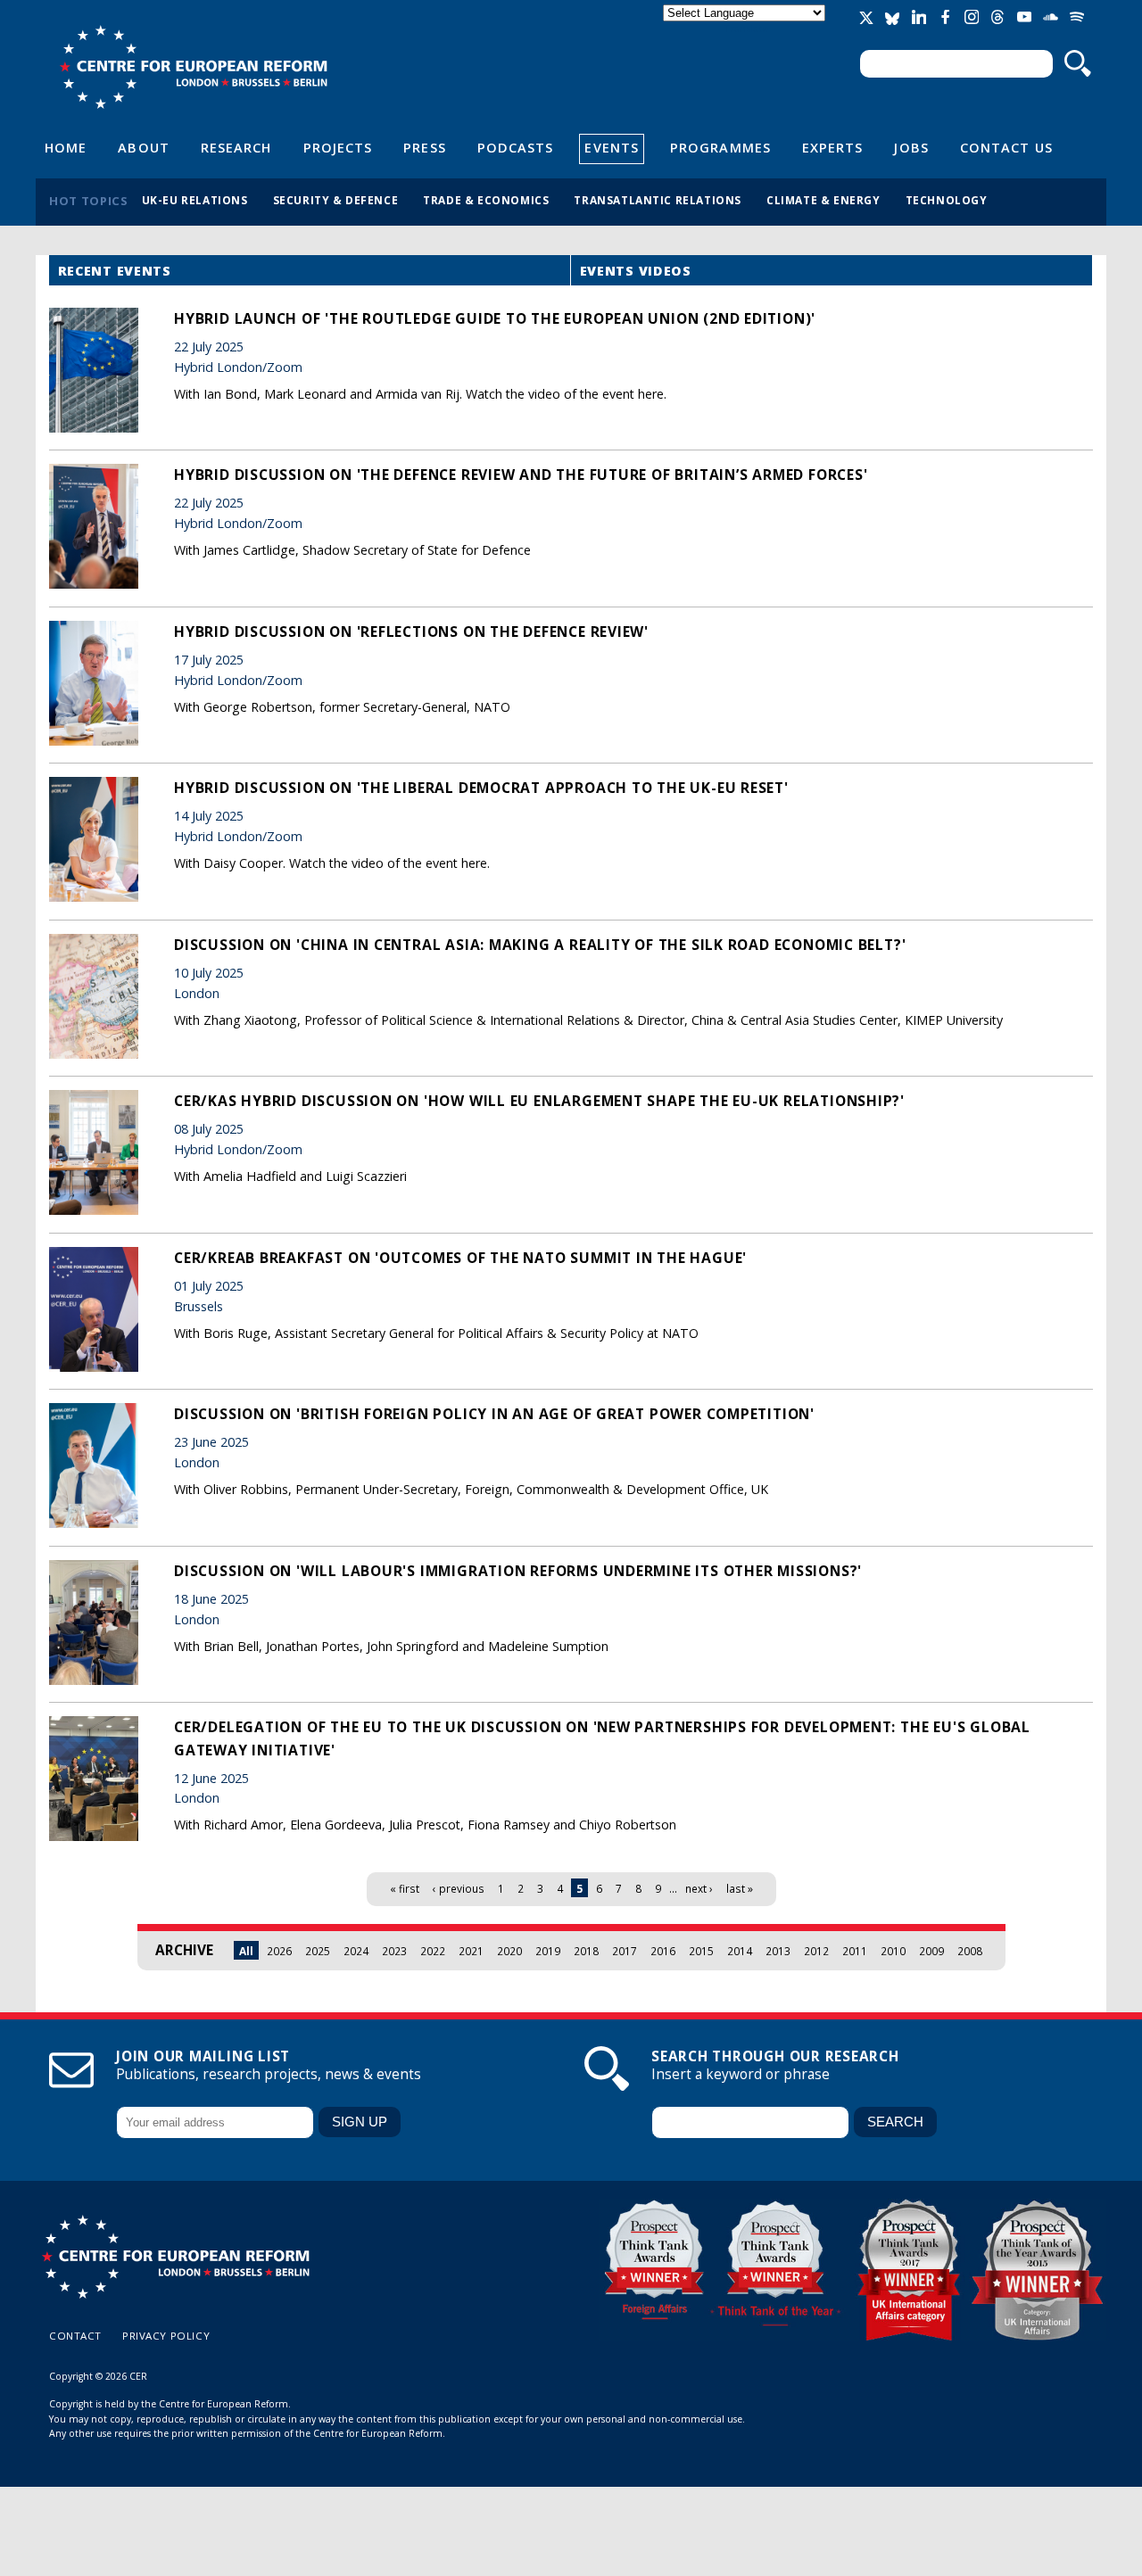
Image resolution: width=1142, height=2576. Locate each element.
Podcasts (516, 147)
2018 (586, 1951)
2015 (701, 1951)
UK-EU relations (195, 200)
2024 (356, 1951)
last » (740, 1888)
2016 (663, 1951)
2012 (816, 1951)
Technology (947, 200)
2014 (740, 1951)
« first (405, 1888)
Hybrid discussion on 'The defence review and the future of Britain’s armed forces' (521, 475)
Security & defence (336, 200)
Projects (338, 147)
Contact (75, 2336)
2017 (625, 1951)
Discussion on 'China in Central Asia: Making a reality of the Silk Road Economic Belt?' (540, 945)
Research (236, 147)
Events (612, 147)
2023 (394, 1951)
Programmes (720, 147)
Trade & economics (486, 200)
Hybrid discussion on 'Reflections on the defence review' (411, 632)
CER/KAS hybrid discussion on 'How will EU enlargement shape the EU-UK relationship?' (539, 1101)
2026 (279, 1951)
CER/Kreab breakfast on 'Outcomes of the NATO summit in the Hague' (460, 1258)
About (143, 147)
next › (699, 1888)
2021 (471, 1951)
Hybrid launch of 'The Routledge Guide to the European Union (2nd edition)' (495, 318)
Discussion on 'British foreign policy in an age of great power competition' (494, 1414)
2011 (855, 1951)
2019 (548, 1951)
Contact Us (1006, 147)
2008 (970, 1951)
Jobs (911, 147)
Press (424, 147)
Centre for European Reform (193, 67)
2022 (433, 1951)
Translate (746, 28)
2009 (931, 1951)
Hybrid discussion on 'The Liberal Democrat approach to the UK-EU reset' (481, 788)
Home (66, 147)
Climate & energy (823, 200)
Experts (833, 147)
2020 (509, 1951)
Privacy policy (166, 2336)
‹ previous (459, 1888)
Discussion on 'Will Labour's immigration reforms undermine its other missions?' (518, 1571)
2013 (778, 1951)
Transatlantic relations (658, 200)
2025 (318, 1951)
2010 (893, 1951)
